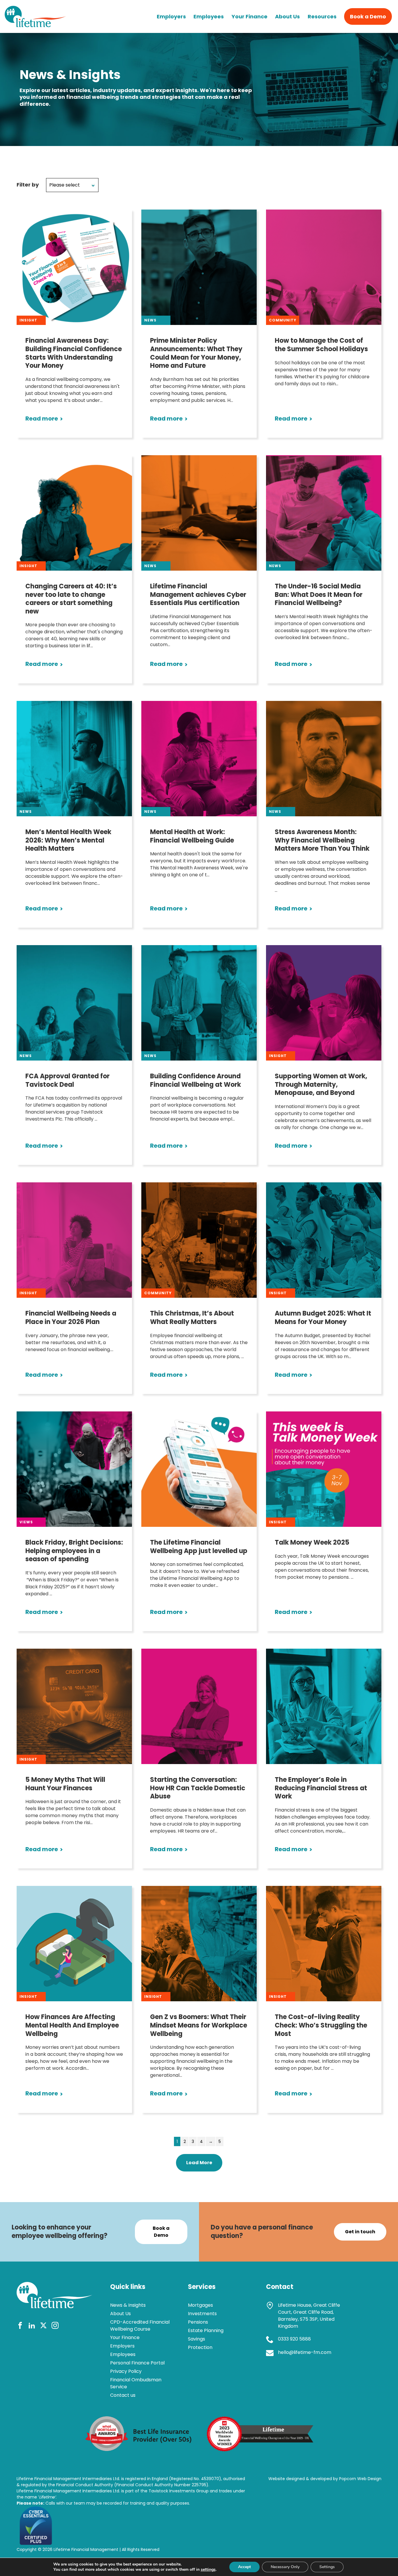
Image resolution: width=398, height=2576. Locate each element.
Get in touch (360, 2232)
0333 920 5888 (294, 2339)
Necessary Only (285, 2567)
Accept (244, 2567)
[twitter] (43, 2326)
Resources (322, 16)
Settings (327, 2567)
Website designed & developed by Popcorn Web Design (325, 2479)
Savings (197, 2339)
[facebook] (20, 2326)
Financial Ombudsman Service (136, 2383)
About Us (287, 16)
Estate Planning (206, 2330)
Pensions (198, 2322)
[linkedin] (32, 2326)
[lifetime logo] (35, 25)
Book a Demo (368, 16)
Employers (171, 16)
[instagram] (55, 2326)
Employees (209, 16)
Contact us (123, 2395)
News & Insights (128, 2305)
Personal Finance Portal (137, 2363)
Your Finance (250, 16)
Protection (200, 2347)
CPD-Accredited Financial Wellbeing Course (140, 2326)
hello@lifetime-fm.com (305, 2352)
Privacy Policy (126, 2371)
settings (208, 2570)
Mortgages (200, 2305)
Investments (202, 2314)
